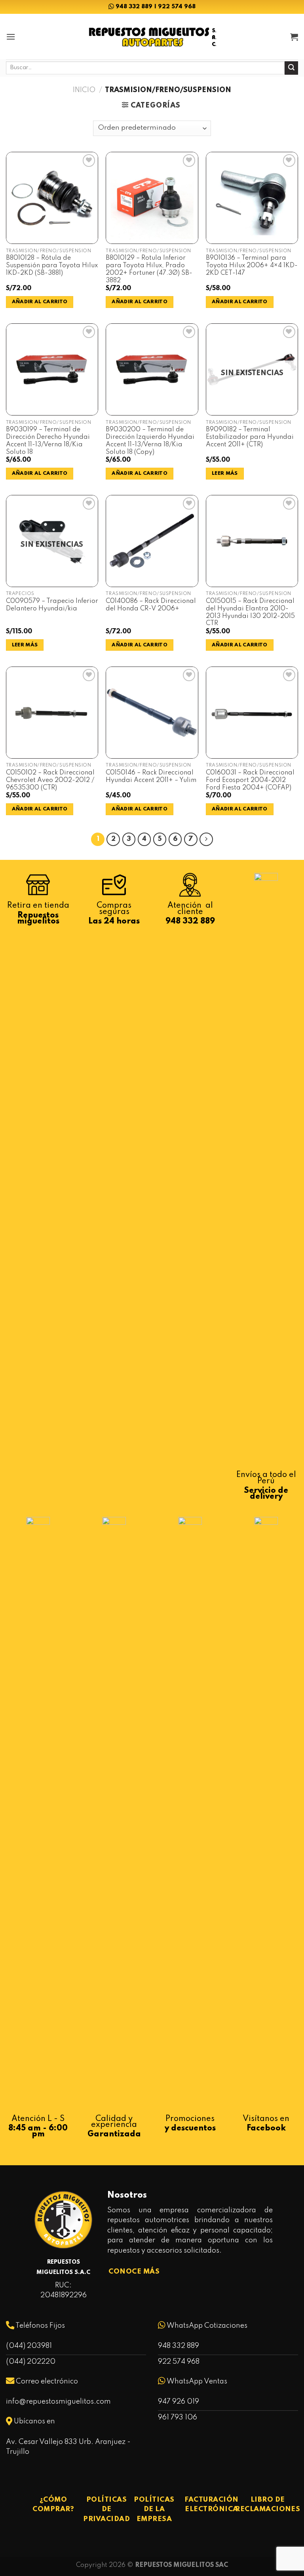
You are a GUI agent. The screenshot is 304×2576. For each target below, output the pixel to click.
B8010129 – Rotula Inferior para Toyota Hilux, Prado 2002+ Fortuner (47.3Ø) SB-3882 (149, 269)
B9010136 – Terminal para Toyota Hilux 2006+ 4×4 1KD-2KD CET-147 (252, 265)
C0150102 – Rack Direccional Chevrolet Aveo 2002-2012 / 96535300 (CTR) (50, 780)
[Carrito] (294, 37)
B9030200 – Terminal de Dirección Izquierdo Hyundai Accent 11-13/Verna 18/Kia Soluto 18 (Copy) (150, 441)
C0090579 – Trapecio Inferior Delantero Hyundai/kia (52, 605)
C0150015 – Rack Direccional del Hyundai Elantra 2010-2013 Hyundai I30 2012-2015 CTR (250, 612)
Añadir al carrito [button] (40, 302)
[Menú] (11, 37)
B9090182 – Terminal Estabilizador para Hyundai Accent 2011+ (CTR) (250, 437)
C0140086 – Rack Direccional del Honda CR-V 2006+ (151, 605)
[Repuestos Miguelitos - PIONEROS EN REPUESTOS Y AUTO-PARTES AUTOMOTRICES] (152, 37)
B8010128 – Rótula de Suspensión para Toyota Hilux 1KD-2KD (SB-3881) (52, 265)
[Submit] (291, 68)
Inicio (84, 90)
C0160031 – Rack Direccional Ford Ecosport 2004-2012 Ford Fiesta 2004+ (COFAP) (250, 780)
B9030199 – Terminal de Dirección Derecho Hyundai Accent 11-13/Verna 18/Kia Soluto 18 (48, 441)
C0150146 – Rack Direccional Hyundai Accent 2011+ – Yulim (151, 777)
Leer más (225, 473)
